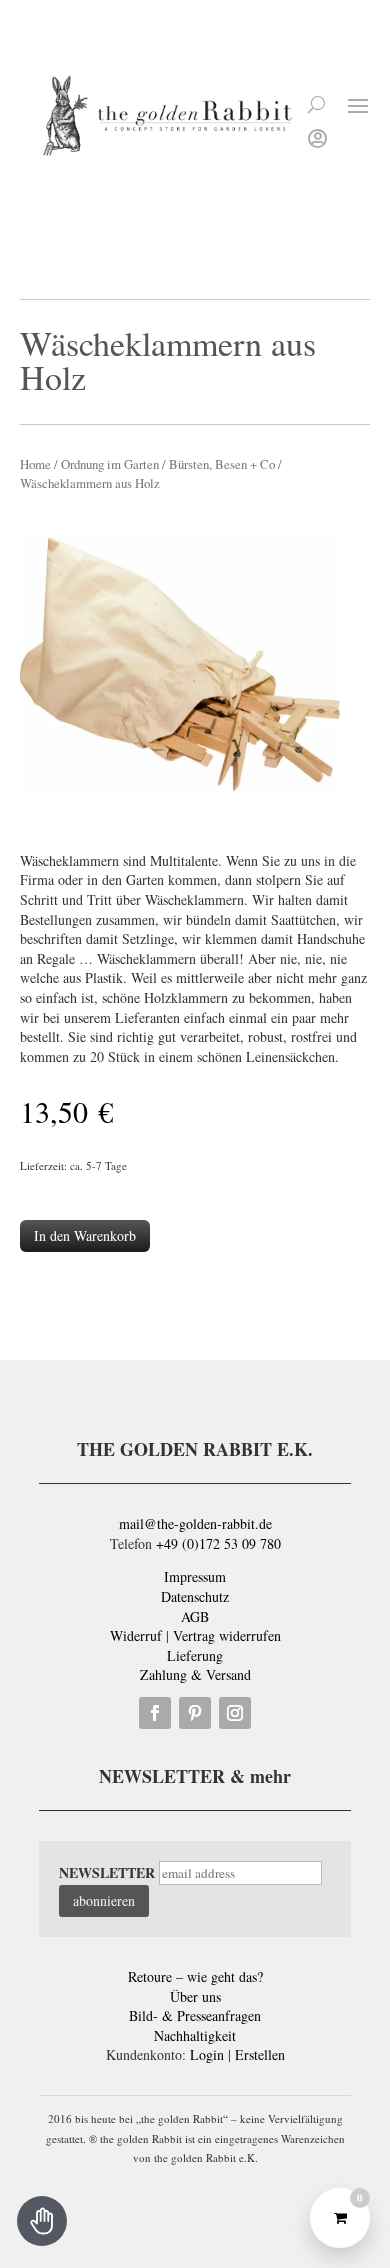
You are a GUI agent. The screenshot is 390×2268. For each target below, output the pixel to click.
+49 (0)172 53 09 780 (218, 1543)
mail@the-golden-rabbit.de (195, 1523)
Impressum (195, 1576)
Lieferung (195, 1655)
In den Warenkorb (85, 1235)
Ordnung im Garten (110, 464)
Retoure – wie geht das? (195, 1976)
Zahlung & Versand (195, 1674)
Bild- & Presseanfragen (195, 2015)
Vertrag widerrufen (227, 1635)
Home (35, 464)
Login (207, 2054)
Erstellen (260, 2054)
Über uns (195, 1996)
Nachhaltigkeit (195, 2035)
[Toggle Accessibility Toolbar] (42, 2221)
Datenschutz (195, 1596)
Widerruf (136, 1635)
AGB (195, 1616)
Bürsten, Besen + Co (222, 464)
